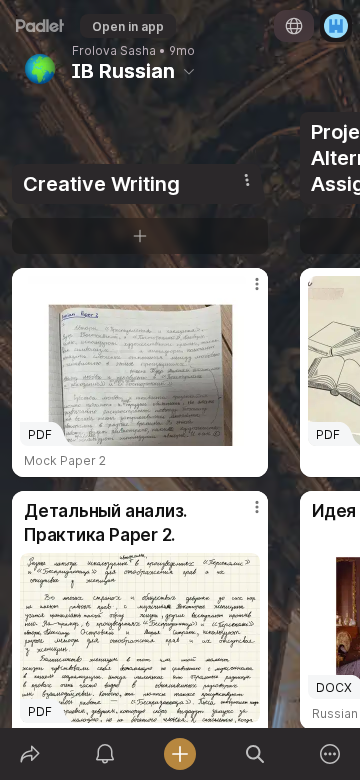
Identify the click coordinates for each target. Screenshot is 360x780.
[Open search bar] (255, 754)
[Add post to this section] (140, 236)
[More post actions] (244, 292)
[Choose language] (294, 26)
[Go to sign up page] (336, 26)
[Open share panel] (29, 754)
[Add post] (179, 754)
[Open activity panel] (104, 754)
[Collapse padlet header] (189, 71)
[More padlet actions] (330, 754)
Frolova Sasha (114, 51)
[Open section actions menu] (247, 180)
